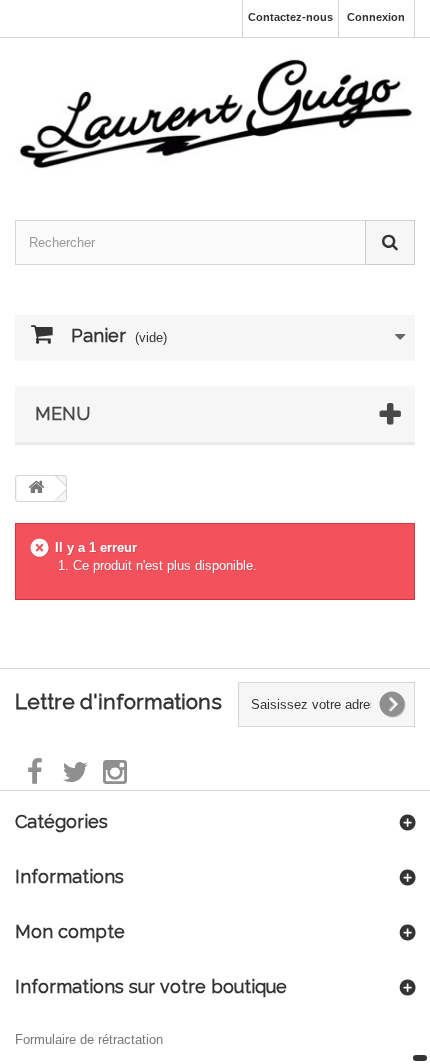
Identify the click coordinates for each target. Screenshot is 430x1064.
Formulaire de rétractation (89, 1039)
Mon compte (70, 931)
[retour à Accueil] (36, 488)
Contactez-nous (290, 17)
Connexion (376, 17)
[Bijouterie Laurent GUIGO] (215, 110)
